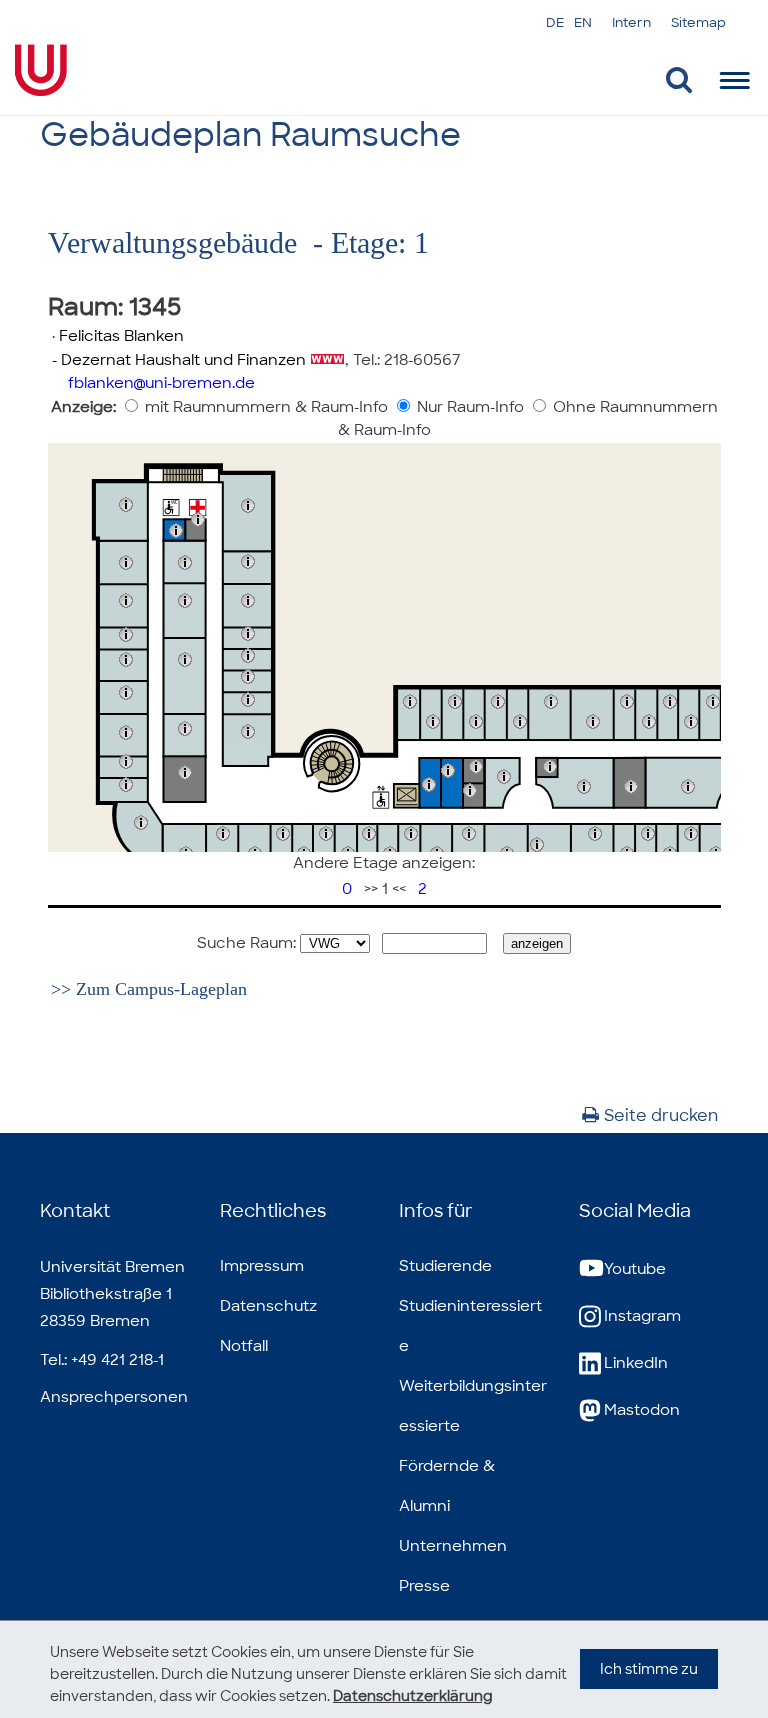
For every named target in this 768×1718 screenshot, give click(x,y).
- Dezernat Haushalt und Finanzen (177, 360)
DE (555, 22)
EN (583, 22)
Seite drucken (661, 1115)
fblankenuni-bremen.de (161, 383)
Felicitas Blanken (121, 336)
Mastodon (642, 1410)
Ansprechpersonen (114, 1397)
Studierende (445, 1266)
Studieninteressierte (470, 1326)
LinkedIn (636, 1363)
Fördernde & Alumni (447, 1486)
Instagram (642, 1316)
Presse (424, 1586)
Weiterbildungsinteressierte (473, 1406)
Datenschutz (268, 1306)
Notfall (244, 1346)
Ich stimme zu (649, 1669)
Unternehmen (453, 1546)
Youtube (635, 1269)
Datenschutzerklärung (413, 1696)
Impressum (262, 1266)
